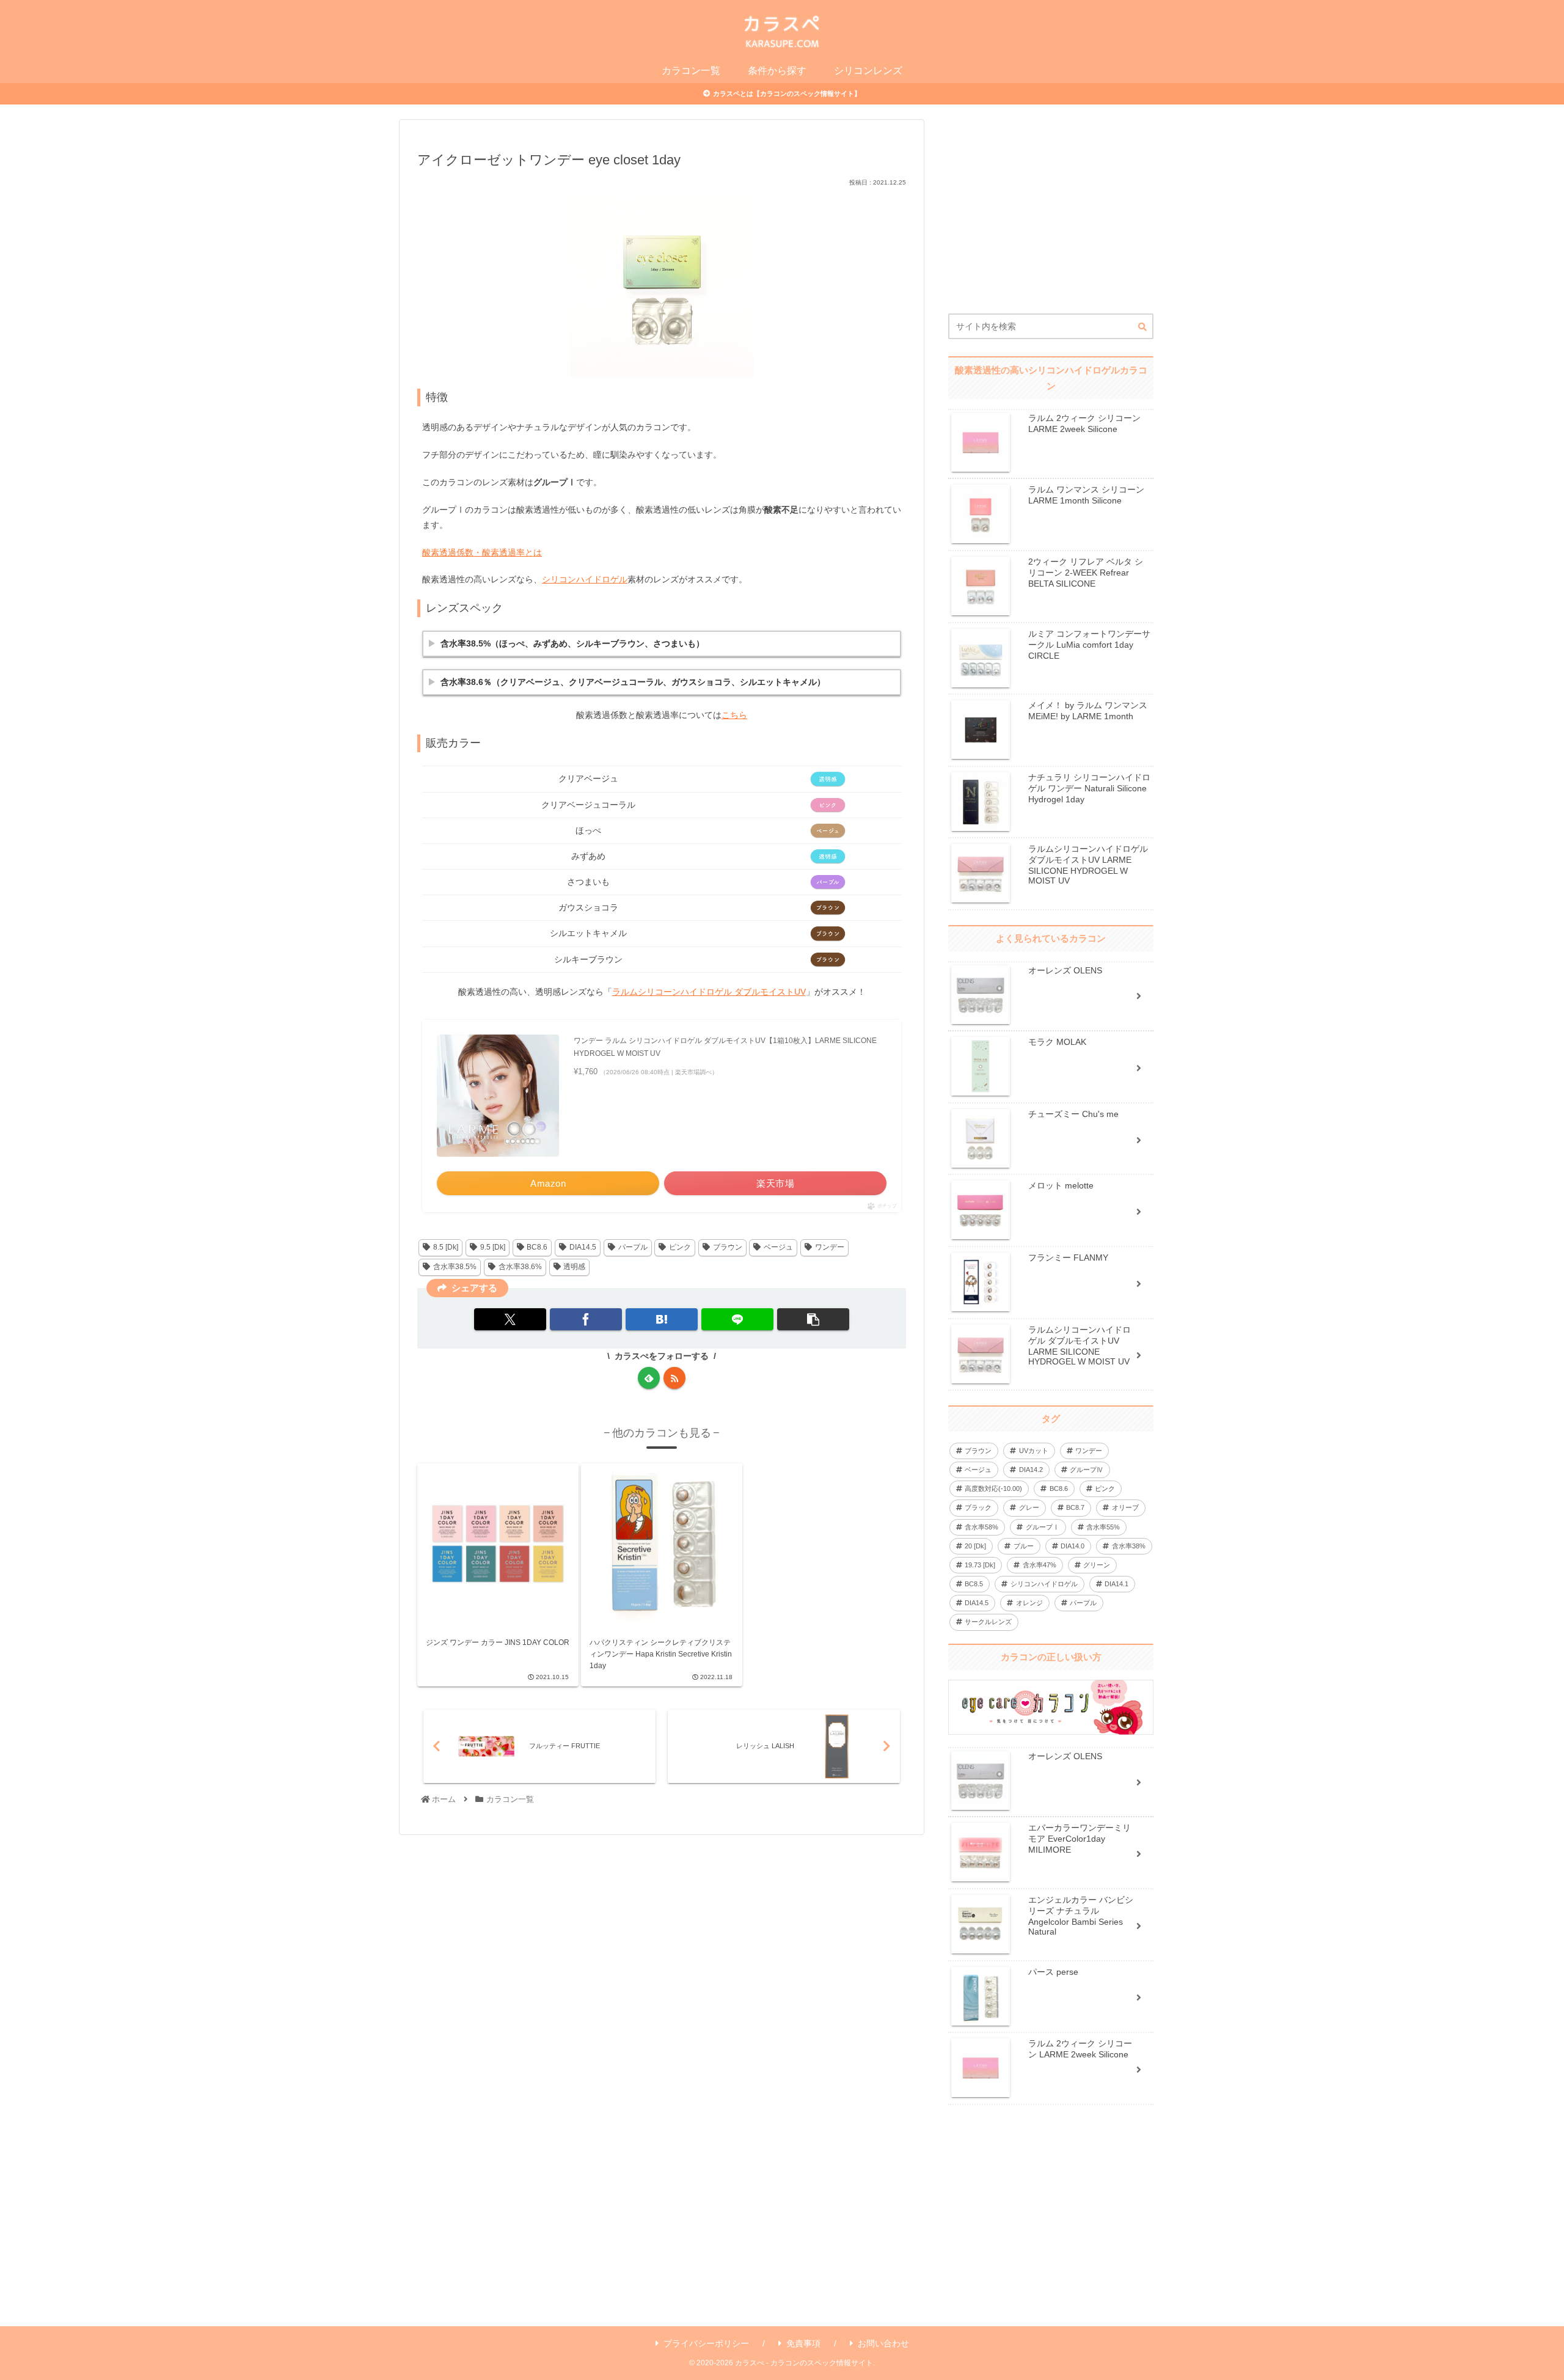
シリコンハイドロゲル (585, 579)
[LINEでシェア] (737, 1319)
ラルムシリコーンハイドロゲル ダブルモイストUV (709, 992)
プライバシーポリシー (706, 2343)
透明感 (574, 1267)
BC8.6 (537, 1247)
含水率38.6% (520, 1267)
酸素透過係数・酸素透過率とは (482, 552)
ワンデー (830, 1247)
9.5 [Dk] (493, 1247)
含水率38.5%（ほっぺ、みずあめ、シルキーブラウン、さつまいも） (572, 643)
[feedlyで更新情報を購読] (649, 1378)
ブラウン (728, 1247)
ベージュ (778, 1247)
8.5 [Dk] (446, 1247)
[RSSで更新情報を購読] (674, 1378)
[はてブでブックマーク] (662, 1319)
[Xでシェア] (510, 1319)
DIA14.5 (583, 1247)
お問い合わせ (883, 2343)
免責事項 (803, 2343)
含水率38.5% (455, 1267)
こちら (734, 715)
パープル (633, 1247)
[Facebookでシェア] (586, 1319)
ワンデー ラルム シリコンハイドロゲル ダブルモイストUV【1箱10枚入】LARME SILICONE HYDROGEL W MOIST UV (725, 1047)
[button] (813, 1319)
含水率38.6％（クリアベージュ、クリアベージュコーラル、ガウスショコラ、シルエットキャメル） (633, 682)
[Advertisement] (1051, 216)
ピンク (680, 1247)
